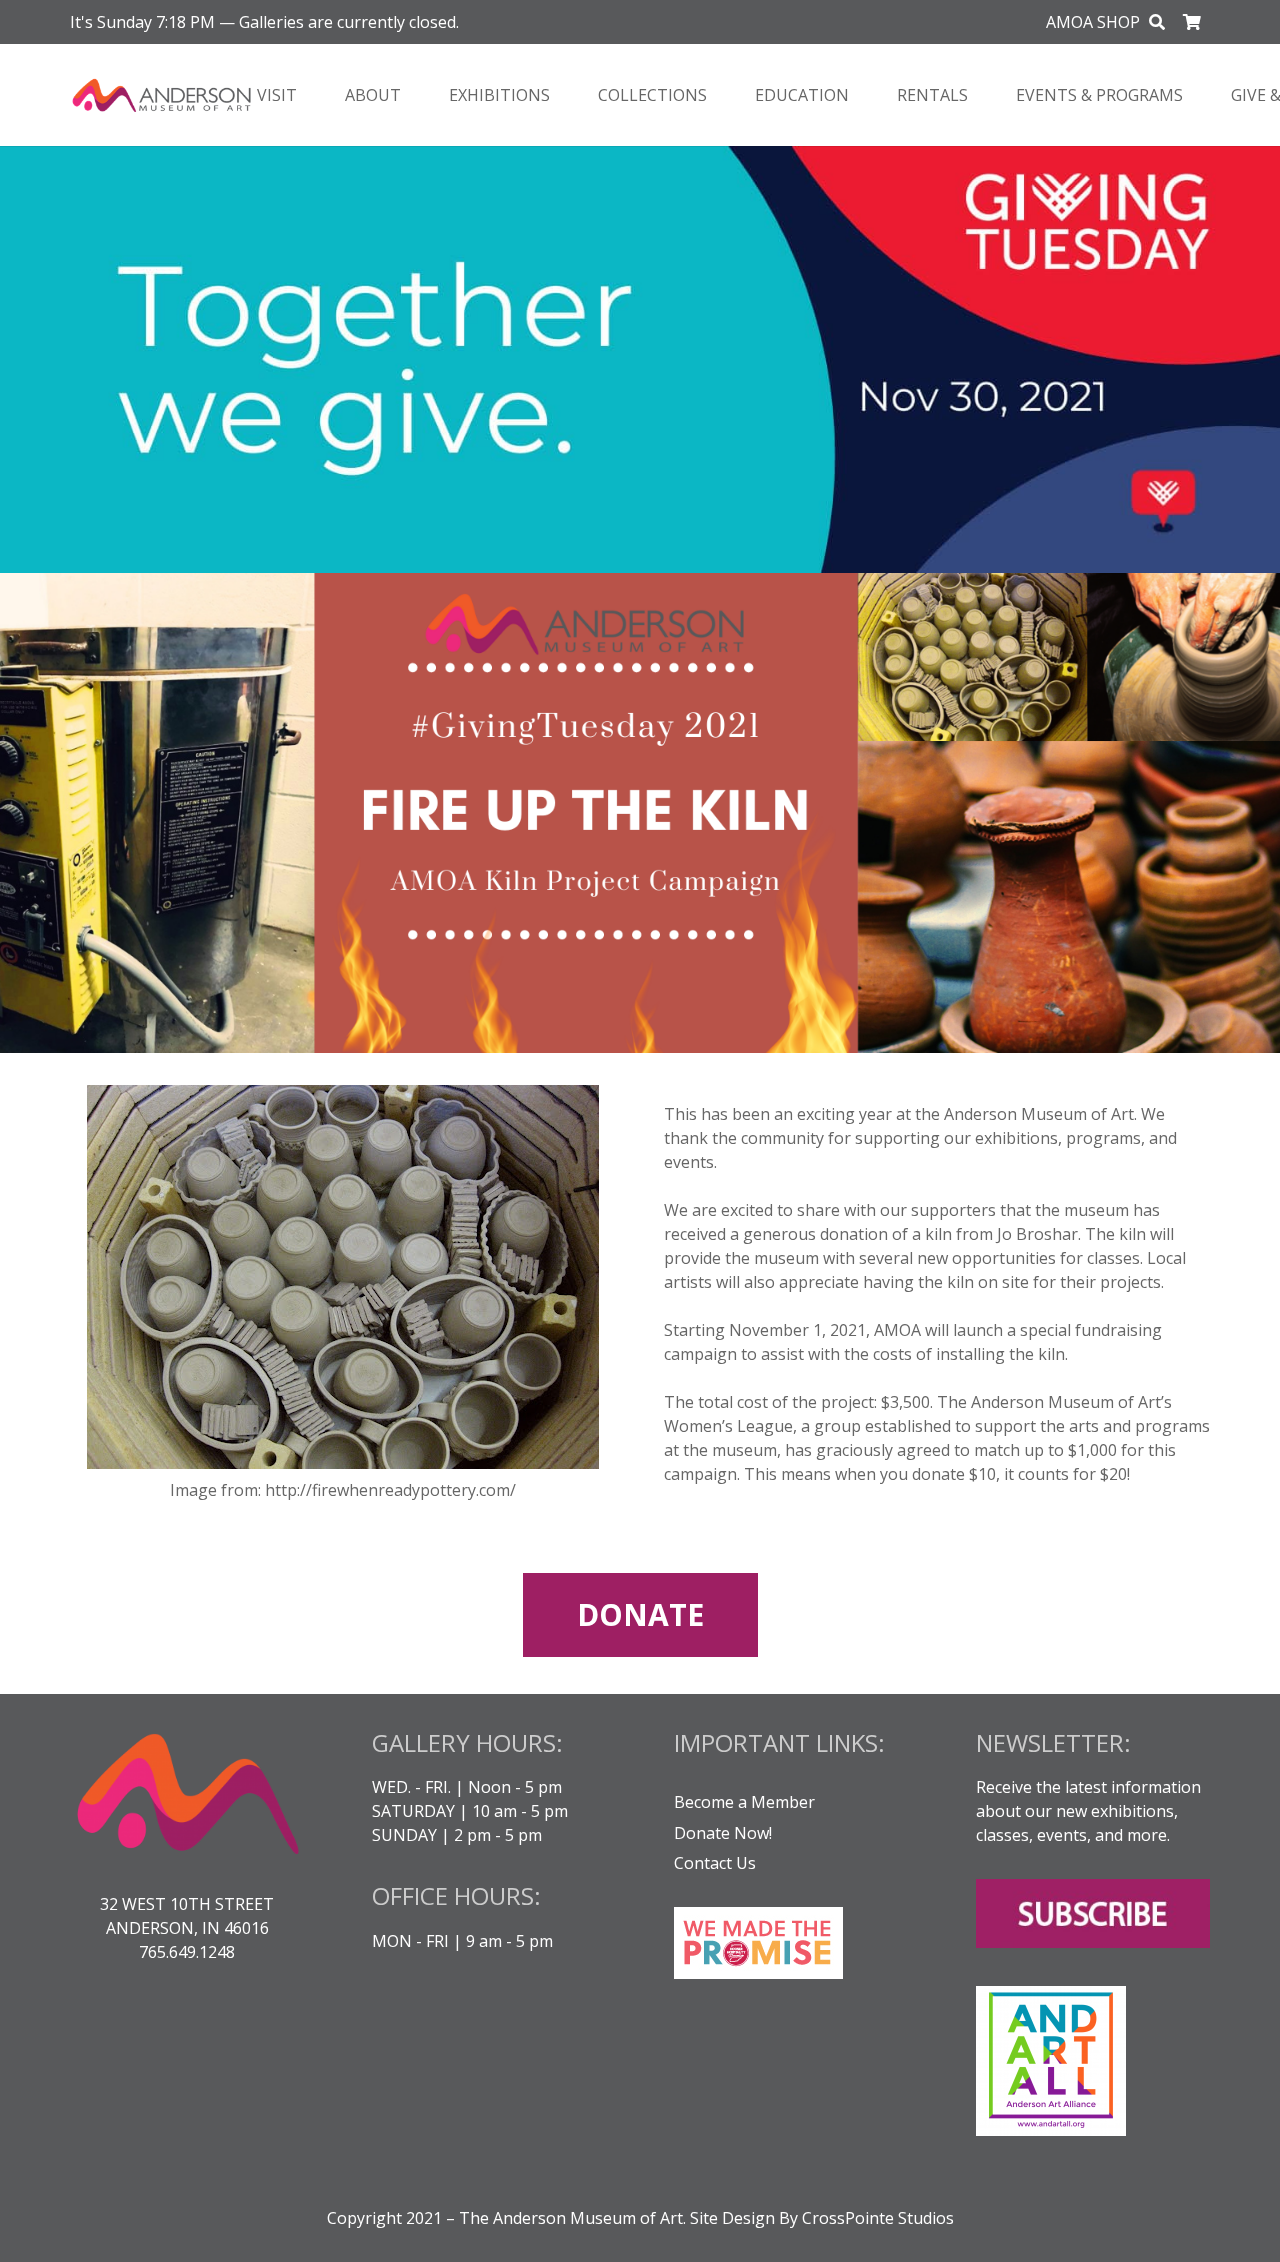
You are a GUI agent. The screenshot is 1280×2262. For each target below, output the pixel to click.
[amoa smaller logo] (162, 95)
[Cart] (1192, 22)
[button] (1157, 22)
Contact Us (715, 1863)
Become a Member (744, 1802)
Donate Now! (723, 1833)
